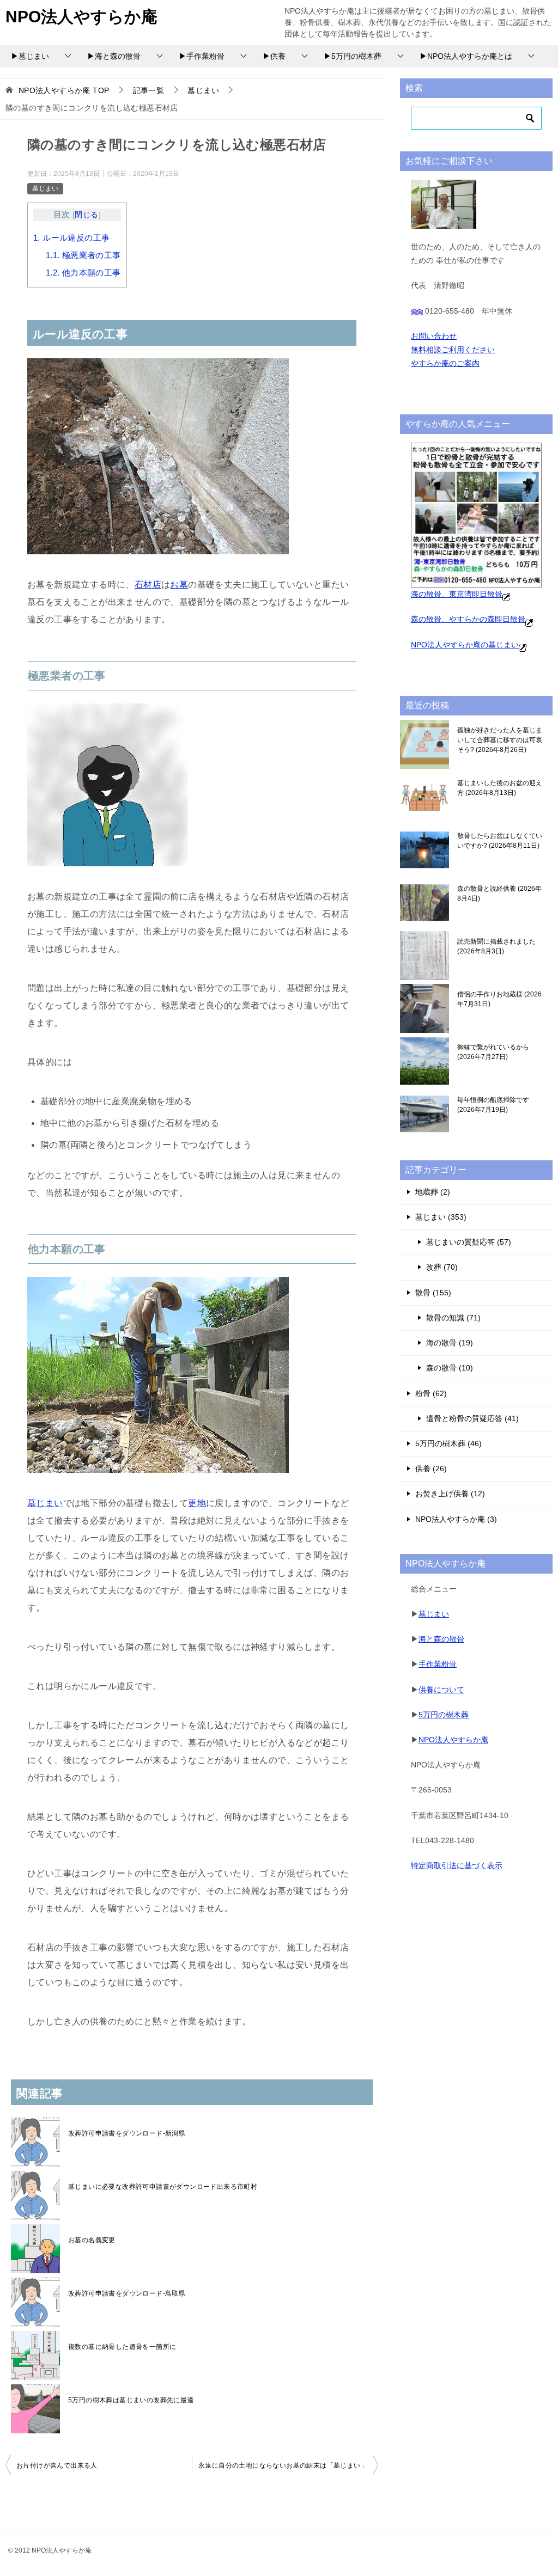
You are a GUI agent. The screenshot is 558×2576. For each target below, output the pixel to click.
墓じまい (45, 188)
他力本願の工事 (83, 273)
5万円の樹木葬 (444, 1715)
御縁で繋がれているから (493, 1052)
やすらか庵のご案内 (445, 363)
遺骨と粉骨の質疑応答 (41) (472, 1418)
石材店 (148, 585)
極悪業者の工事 (83, 255)
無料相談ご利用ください (453, 350)
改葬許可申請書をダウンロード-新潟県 (127, 2133)
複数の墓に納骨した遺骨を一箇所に (122, 2347)
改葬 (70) (442, 1267)
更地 (197, 1503)
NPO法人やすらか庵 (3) (456, 1519)
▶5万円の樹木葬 (353, 56)
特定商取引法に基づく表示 (457, 1865)
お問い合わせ (434, 336)
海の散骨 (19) (450, 1343)
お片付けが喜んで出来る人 (57, 2465)
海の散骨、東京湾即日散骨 (457, 594)
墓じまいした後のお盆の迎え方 (500, 788)
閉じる (86, 215)
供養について (441, 1690)
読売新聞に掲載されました (496, 946)
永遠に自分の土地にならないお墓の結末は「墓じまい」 (283, 2465)
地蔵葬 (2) (433, 1192)
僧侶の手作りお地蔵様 (499, 999)
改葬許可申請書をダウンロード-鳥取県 (127, 2293)
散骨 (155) (433, 1293)
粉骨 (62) (431, 1393)
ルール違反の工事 (71, 238)
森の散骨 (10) (450, 1368)
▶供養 (274, 56)
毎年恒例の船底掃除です (493, 1105)
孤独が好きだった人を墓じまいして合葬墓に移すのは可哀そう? (500, 740)
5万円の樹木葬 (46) (448, 1443)
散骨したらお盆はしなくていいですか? (500, 841)
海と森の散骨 (441, 1639)
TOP (64, 90)
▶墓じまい (30, 56)
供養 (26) (431, 1468)
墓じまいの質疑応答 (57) (469, 1242)
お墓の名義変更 (92, 2240)
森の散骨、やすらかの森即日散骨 (468, 619)
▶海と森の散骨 (114, 56)
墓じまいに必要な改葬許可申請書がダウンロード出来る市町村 (163, 2187)
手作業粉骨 (438, 1664)
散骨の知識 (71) (453, 1318)
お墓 (179, 585)
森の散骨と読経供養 (499, 894)
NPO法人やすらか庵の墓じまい (465, 645)
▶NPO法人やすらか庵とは (466, 56)
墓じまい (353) (441, 1217)
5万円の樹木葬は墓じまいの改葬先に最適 (131, 2400)
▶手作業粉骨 (202, 56)
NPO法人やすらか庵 (81, 17)
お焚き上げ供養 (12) (450, 1494)
